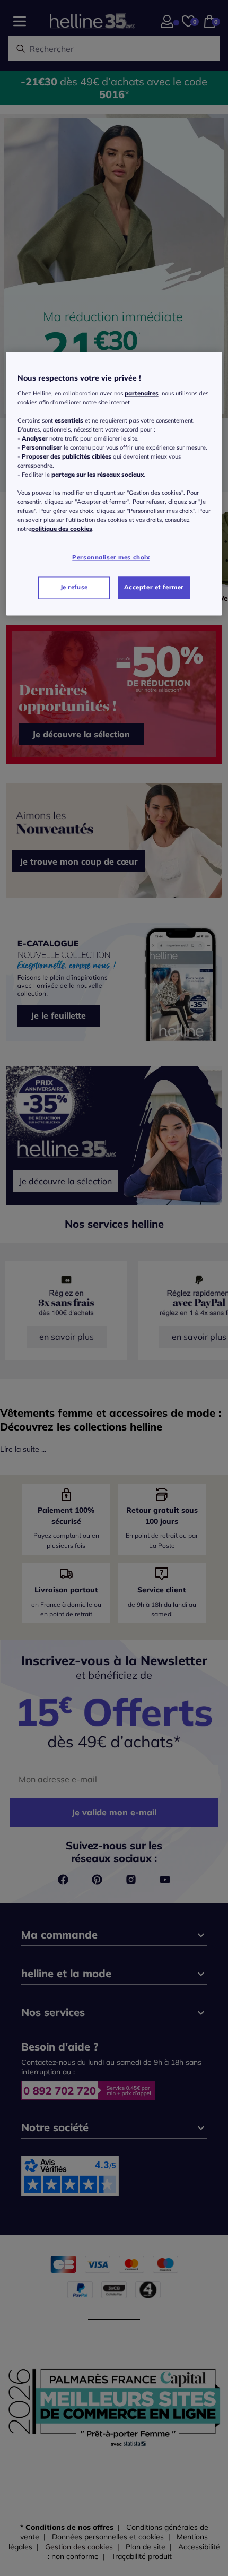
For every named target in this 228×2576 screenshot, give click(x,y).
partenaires (142, 393)
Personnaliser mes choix (111, 557)
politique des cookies (62, 529)
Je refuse (74, 588)
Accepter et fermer (154, 588)
